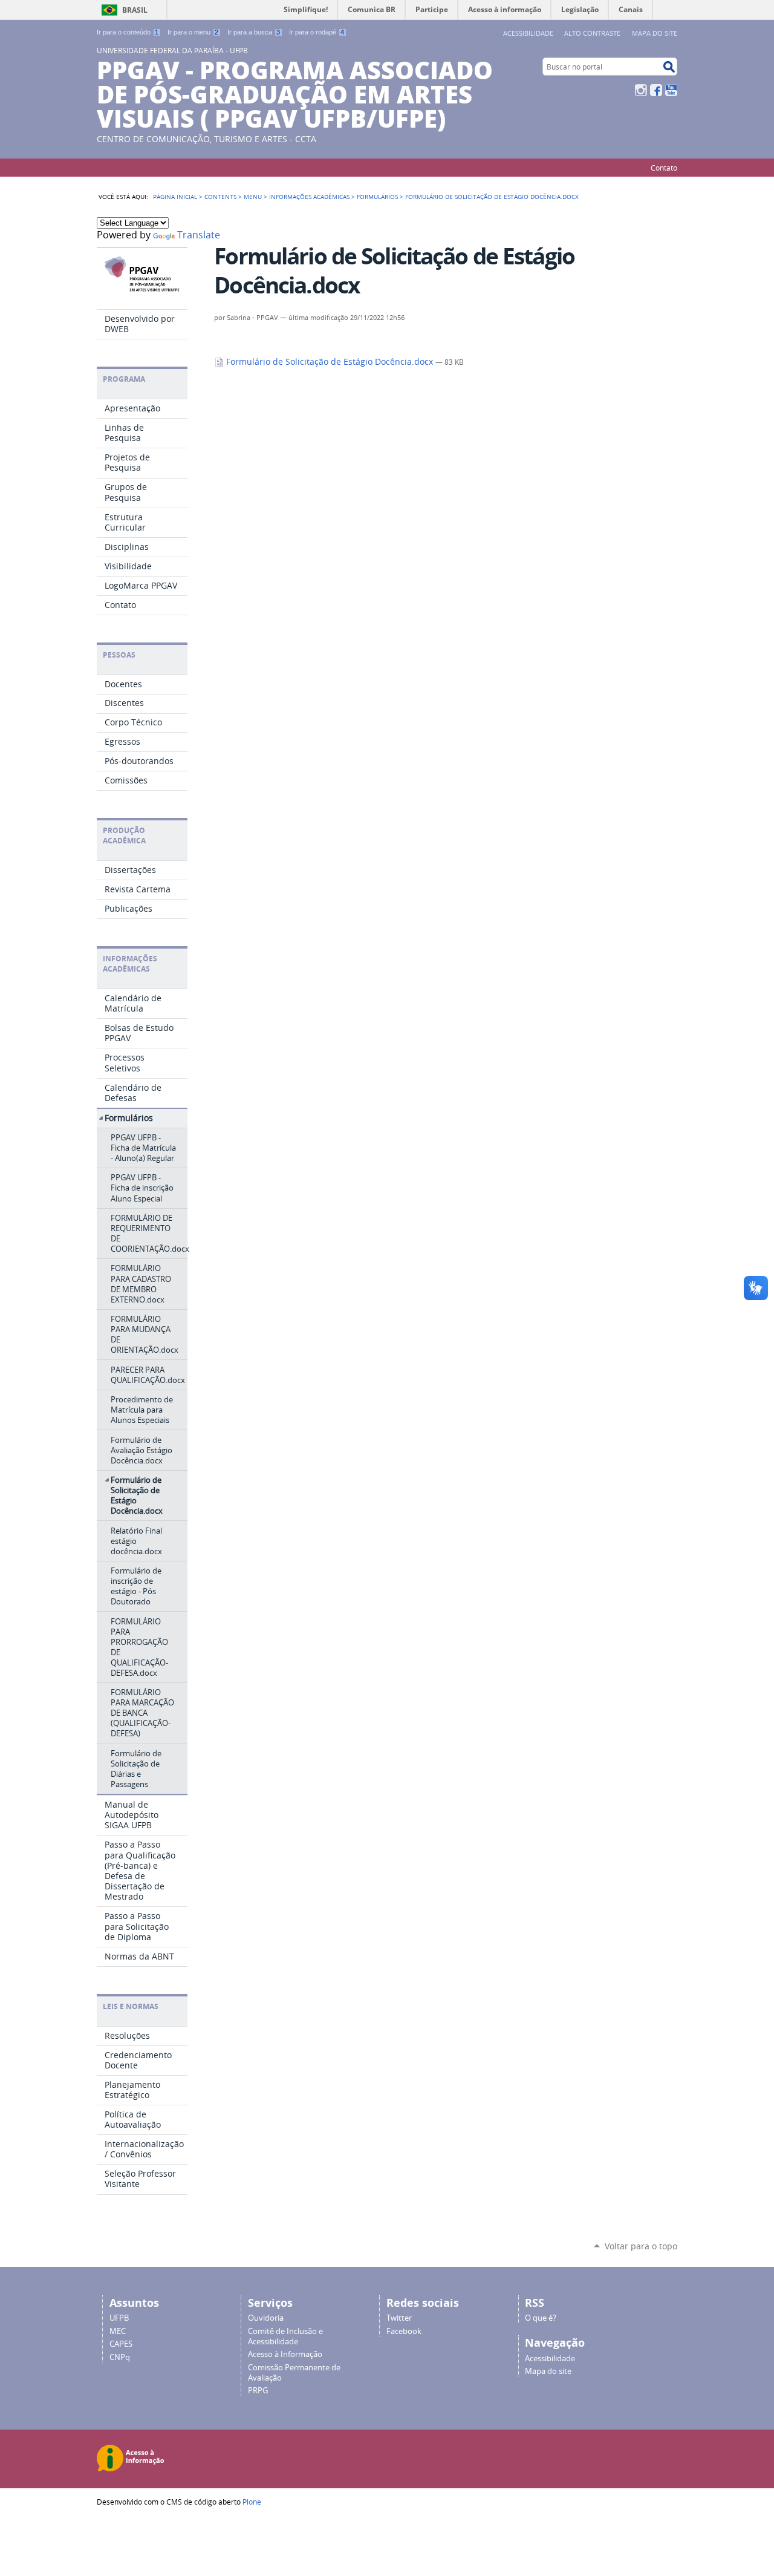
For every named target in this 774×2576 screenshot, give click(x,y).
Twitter (399, 2318)
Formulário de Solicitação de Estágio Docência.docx (330, 362)
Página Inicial (175, 197)
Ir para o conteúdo (128, 32)
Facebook (656, 90)
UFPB (119, 2318)
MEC (118, 2331)
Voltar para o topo (641, 2246)
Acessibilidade (528, 33)
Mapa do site (655, 33)
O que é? (541, 2318)
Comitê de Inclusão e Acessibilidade (285, 2336)
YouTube (671, 90)
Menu (253, 197)
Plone (252, 2502)
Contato (664, 168)
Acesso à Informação (285, 2354)
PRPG (258, 2391)
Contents (220, 197)
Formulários (377, 197)
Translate (199, 235)
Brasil (135, 10)
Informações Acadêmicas (309, 197)
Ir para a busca (254, 32)
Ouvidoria (266, 2318)
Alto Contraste (592, 33)
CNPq (120, 2357)
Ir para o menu (193, 32)
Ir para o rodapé (317, 32)
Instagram (641, 90)
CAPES (121, 2344)
